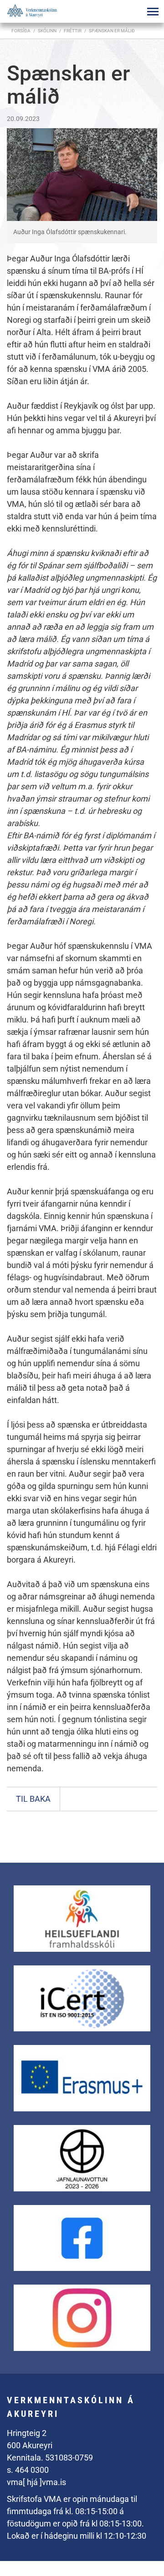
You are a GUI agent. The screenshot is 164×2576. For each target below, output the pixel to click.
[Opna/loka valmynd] (153, 11)
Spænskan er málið (112, 31)
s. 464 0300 (28, 2470)
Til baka (33, 1799)
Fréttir (73, 31)
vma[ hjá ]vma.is (36, 2482)
